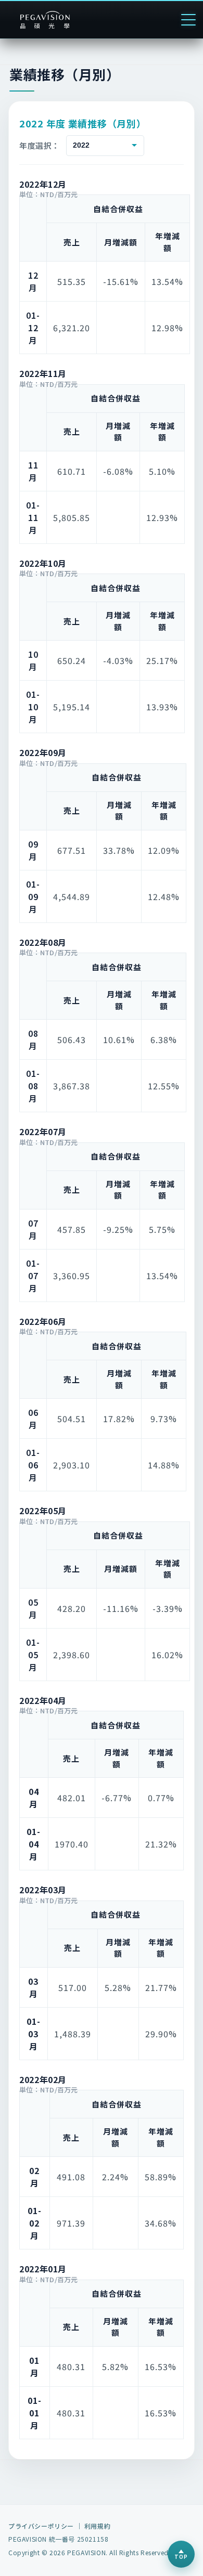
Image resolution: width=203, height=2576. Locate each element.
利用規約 (97, 2526)
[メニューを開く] (188, 20)
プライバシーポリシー (41, 2526)
